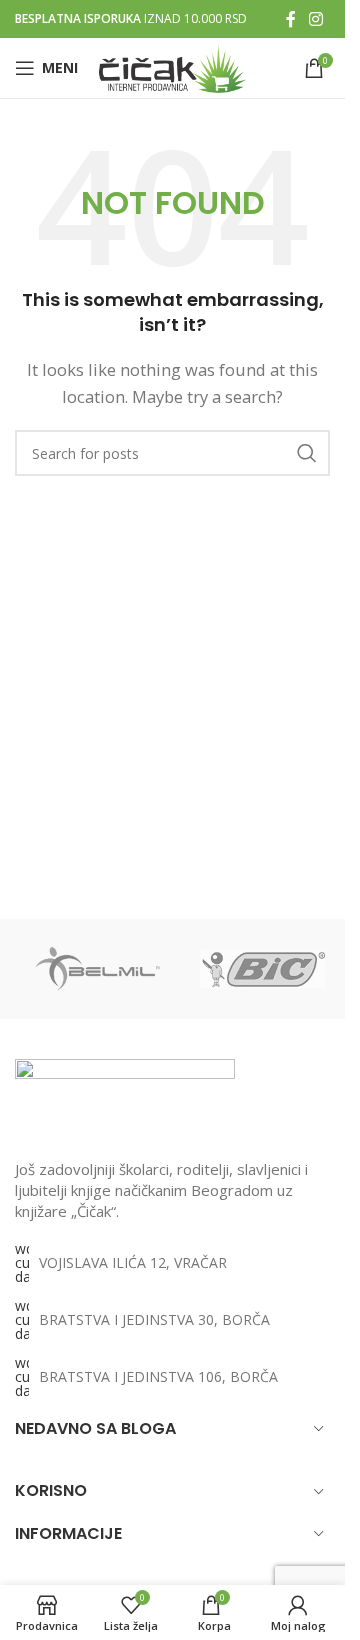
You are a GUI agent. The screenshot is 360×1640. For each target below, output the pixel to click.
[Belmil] (97, 969)
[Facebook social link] (291, 19)
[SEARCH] (307, 453)
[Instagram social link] (316, 19)
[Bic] (262, 969)
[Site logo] (172, 66)
